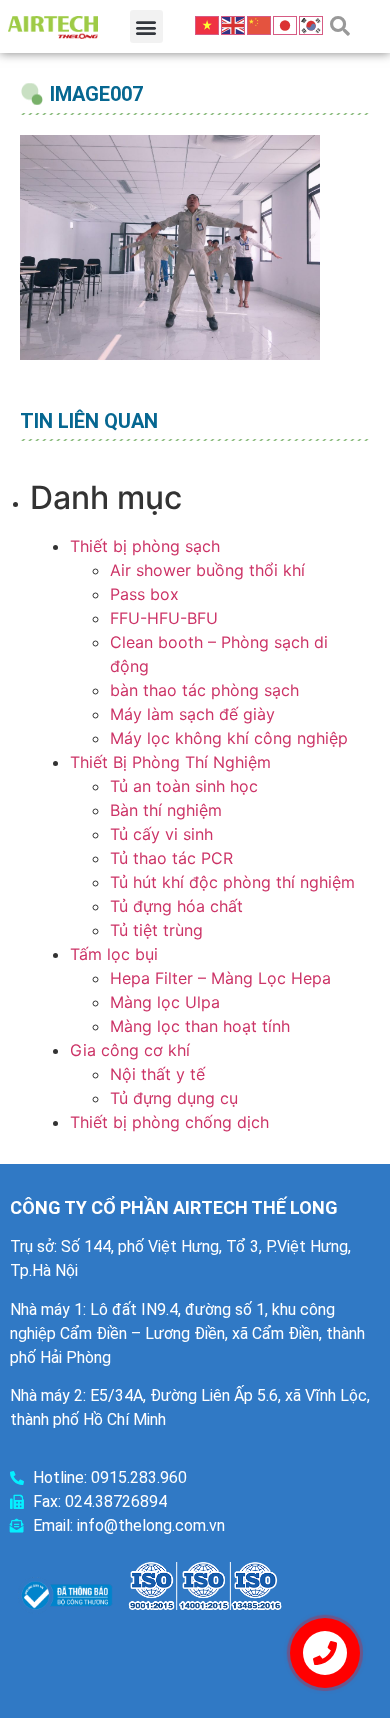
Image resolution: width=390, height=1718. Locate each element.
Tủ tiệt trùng (156, 930)
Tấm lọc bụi (114, 954)
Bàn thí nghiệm (166, 810)
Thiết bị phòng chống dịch (169, 1122)
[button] (146, 26)
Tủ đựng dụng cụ (174, 1098)
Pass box (144, 594)
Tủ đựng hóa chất (176, 906)
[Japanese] (286, 24)
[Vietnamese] (208, 24)
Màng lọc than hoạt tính (200, 1026)
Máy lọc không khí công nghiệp (229, 738)
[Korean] (312, 24)
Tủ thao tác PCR (171, 858)
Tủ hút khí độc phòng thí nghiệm (232, 882)
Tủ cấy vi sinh (161, 834)
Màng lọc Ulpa (165, 1002)
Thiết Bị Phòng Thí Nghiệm (170, 762)
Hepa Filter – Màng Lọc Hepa (220, 978)
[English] (234, 24)
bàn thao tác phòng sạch (204, 690)
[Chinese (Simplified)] (260, 24)
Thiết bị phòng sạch (145, 546)
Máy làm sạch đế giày (192, 714)
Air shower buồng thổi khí (207, 570)
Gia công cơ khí (130, 1050)
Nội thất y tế (157, 1074)
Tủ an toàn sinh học (184, 786)
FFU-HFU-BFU (164, 618)
